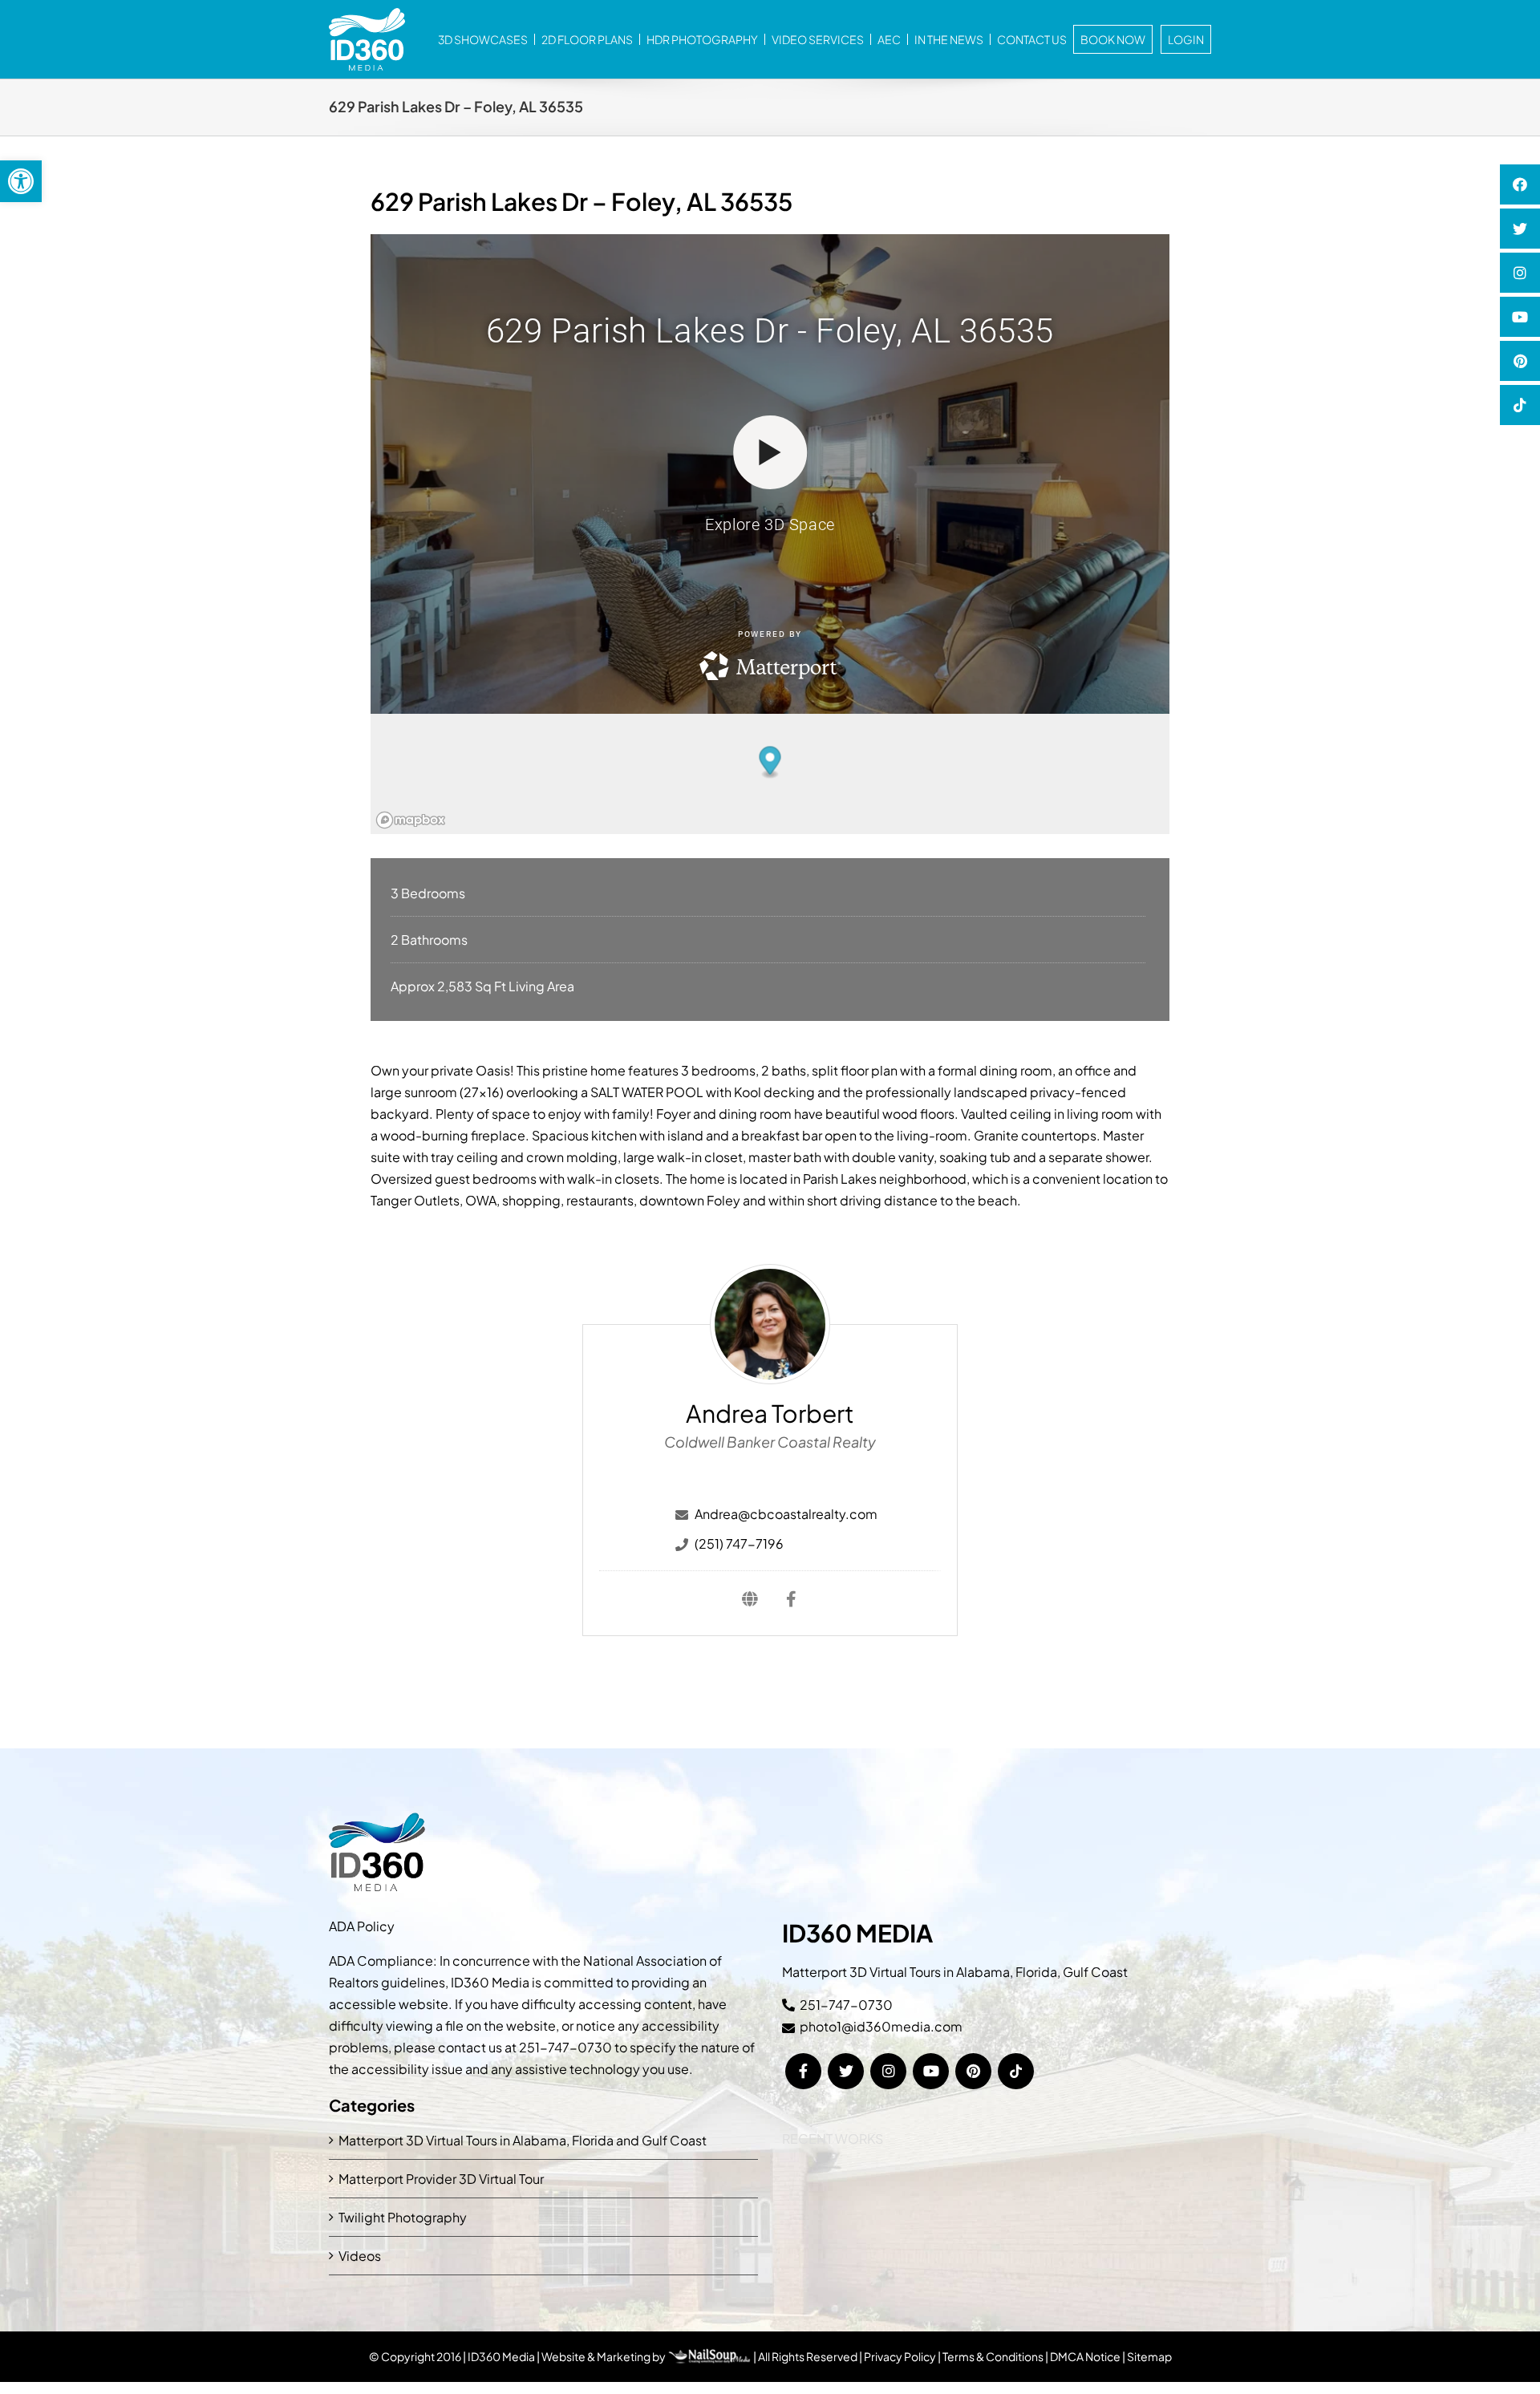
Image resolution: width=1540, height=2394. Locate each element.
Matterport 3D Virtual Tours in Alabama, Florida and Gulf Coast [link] (523, 2140)
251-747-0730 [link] (565, 2047)
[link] (21, 181)
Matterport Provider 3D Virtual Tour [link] (441, 2179)
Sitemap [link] (1149, 2356)
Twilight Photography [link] (403, 2217)
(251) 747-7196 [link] (739, 1543)
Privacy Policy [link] (900, 2356)
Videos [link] (360, 2256)
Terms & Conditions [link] (993, 2356)
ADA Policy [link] (362, 1926)
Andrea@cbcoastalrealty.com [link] (786, 1514)
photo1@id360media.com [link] (881, 2026)
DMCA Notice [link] (1085, 2356)
